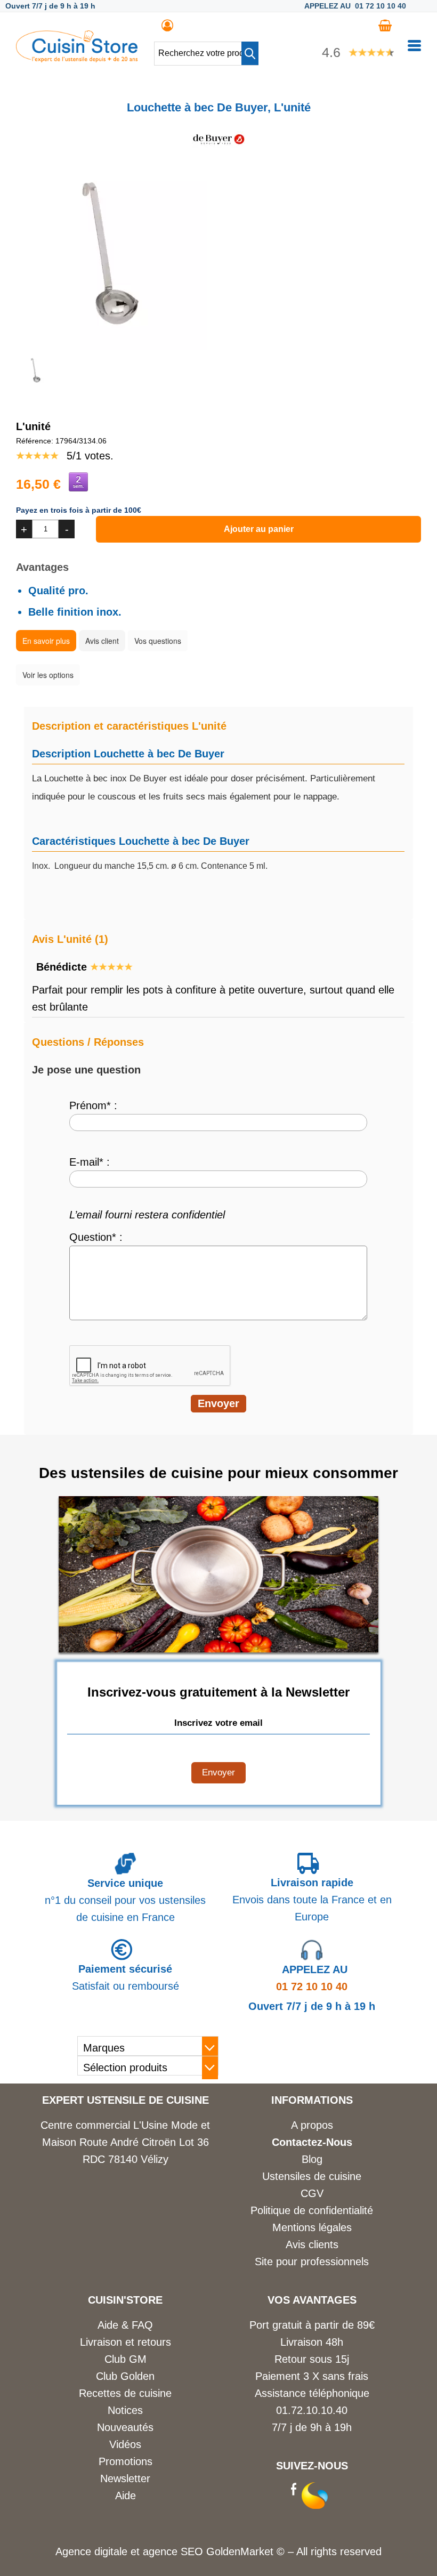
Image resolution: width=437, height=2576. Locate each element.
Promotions (126, 2461)
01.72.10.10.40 (312, 2410)
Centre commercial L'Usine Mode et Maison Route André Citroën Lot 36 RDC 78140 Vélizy (125, 2142)
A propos (312, 2125)
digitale (111, 2551)
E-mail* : (90, 1162)
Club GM (126, 2359)
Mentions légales (312, 2227)
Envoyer (218, 1772)
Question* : (96, 1237)
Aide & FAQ (125, 2325)
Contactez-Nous (312, 2142)
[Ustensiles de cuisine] (77, 59)
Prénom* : (93, 1105)
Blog (312, 2159)
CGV (312, 2193)
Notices (125, 2410)
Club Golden (125, 2376)
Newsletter (125, 2478)
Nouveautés (125, 2427)
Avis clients (312, 2244)
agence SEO (175, 2551)
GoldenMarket (241, 2551)
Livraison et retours (126, 2342)
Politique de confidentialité (312, 2210)
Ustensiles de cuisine (312, 2176)
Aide (126, 2496)
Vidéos (125, 2444)
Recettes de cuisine (125, 2393)
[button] (250, 53)
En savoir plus (46, 641)
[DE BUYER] (218, 151)
